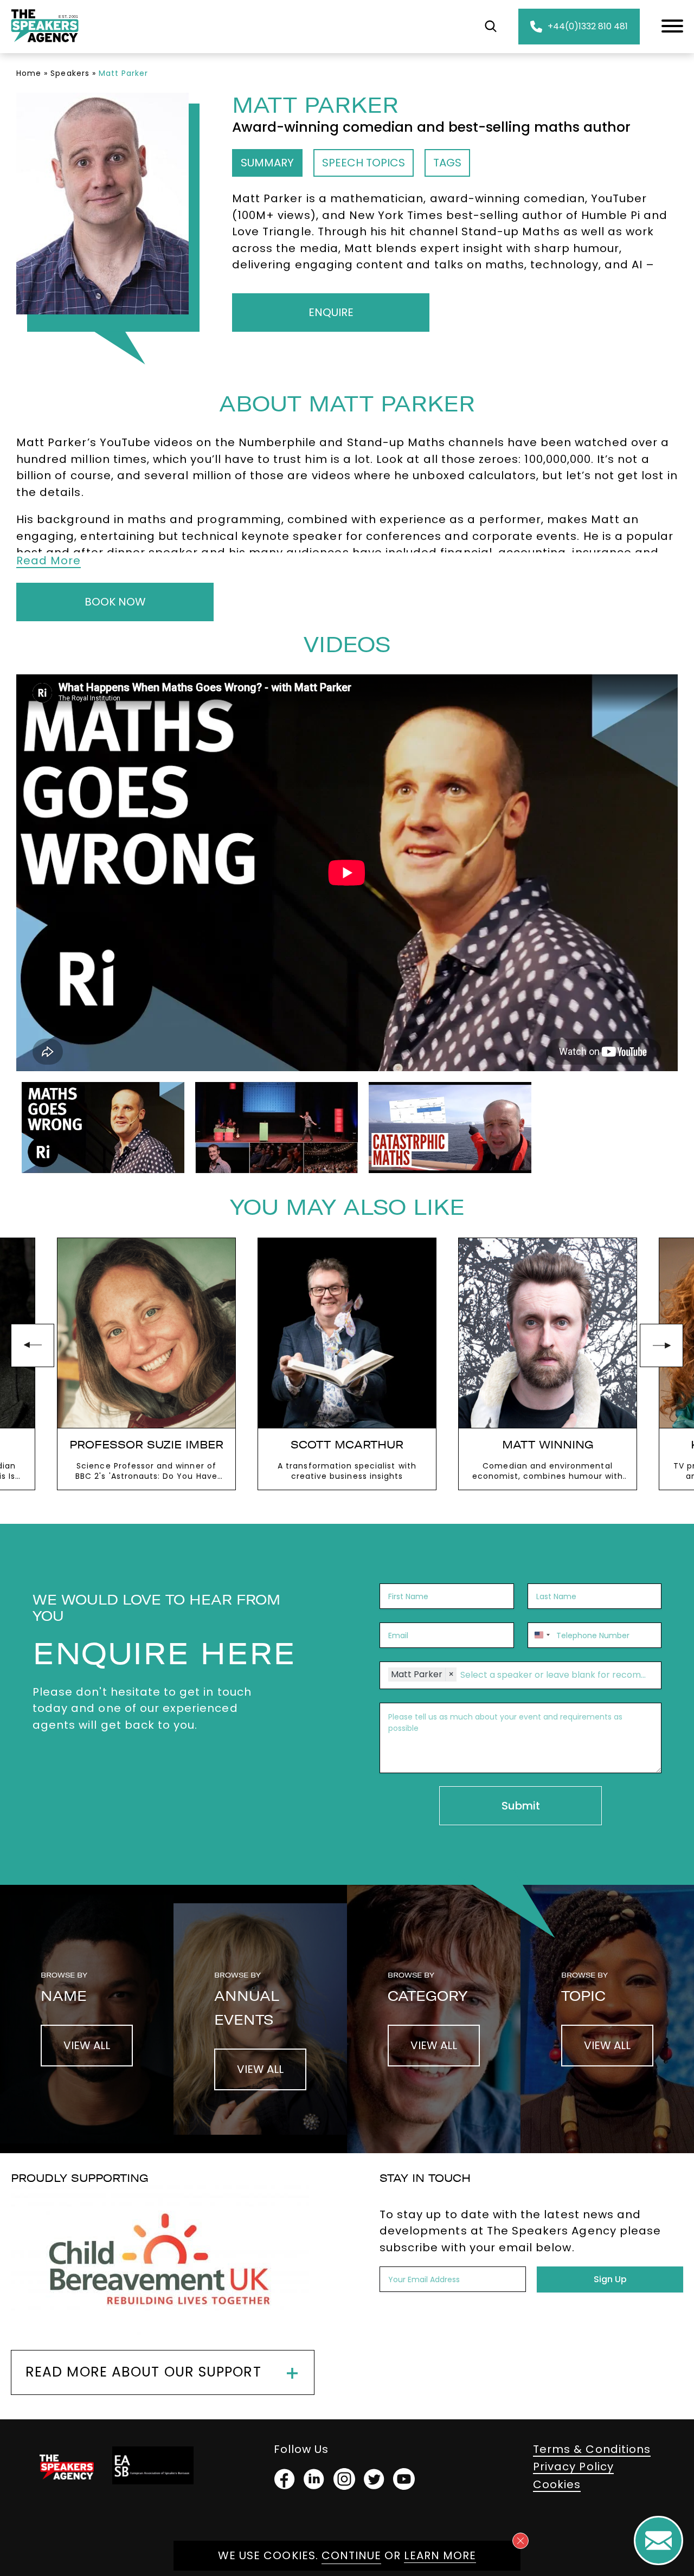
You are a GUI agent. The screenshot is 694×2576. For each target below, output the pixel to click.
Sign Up (610, 2279)
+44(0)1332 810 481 (588, 26)
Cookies (557, 2484)
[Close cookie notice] (520, 2541)
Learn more (440, 2555)
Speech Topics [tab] (364, 163)
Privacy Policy (573, 2466)
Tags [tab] (447, 163)
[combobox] (541, 1635)
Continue (351, 2555)
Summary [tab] (267, 163)
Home (29, 73)
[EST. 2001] (45, 44)
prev (33, 1345)
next (661, 1345)
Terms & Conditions (592, 2449)
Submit (521, 1806)
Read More (49, 561)
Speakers (70, 73)
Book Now (115, 602)
